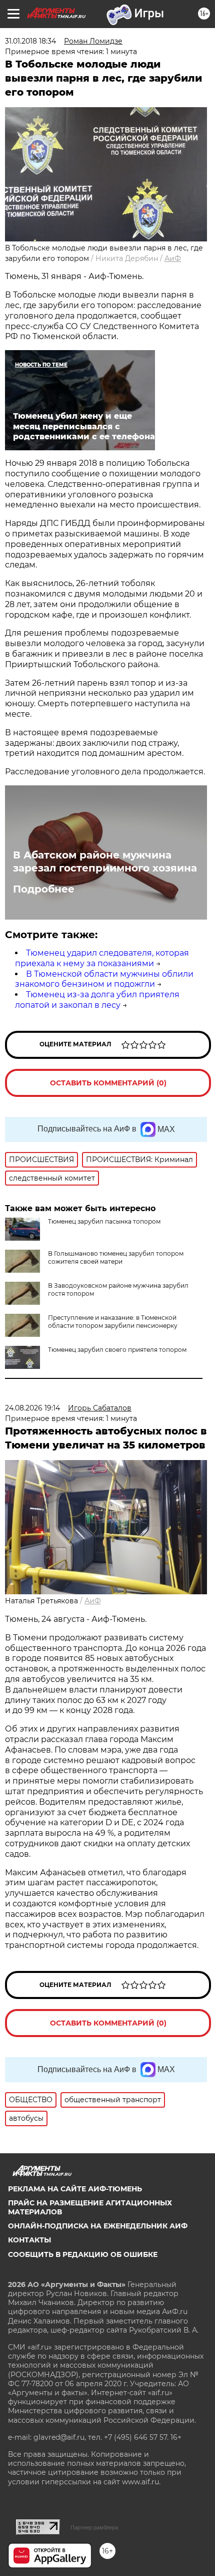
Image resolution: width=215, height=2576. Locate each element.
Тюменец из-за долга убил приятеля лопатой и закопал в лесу (97, 1000)
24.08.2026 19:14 (32, 1408)
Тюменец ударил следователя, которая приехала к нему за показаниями (102, 958)
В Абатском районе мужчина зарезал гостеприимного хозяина (105, 862)
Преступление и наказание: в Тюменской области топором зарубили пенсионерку (113, 1322)
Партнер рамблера (94, 2527)
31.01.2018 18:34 (30, 41)
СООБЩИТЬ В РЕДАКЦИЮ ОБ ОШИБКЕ (83, 2254)
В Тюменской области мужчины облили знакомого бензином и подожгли (104, 979)
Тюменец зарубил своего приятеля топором (117, 1350)
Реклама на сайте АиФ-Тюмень (75, 2189)
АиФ (173, 258)
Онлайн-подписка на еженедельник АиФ (98, 2226)
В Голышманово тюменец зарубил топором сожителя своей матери (116, 1257)
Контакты (29, 2240)
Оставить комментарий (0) (108, 1083)
